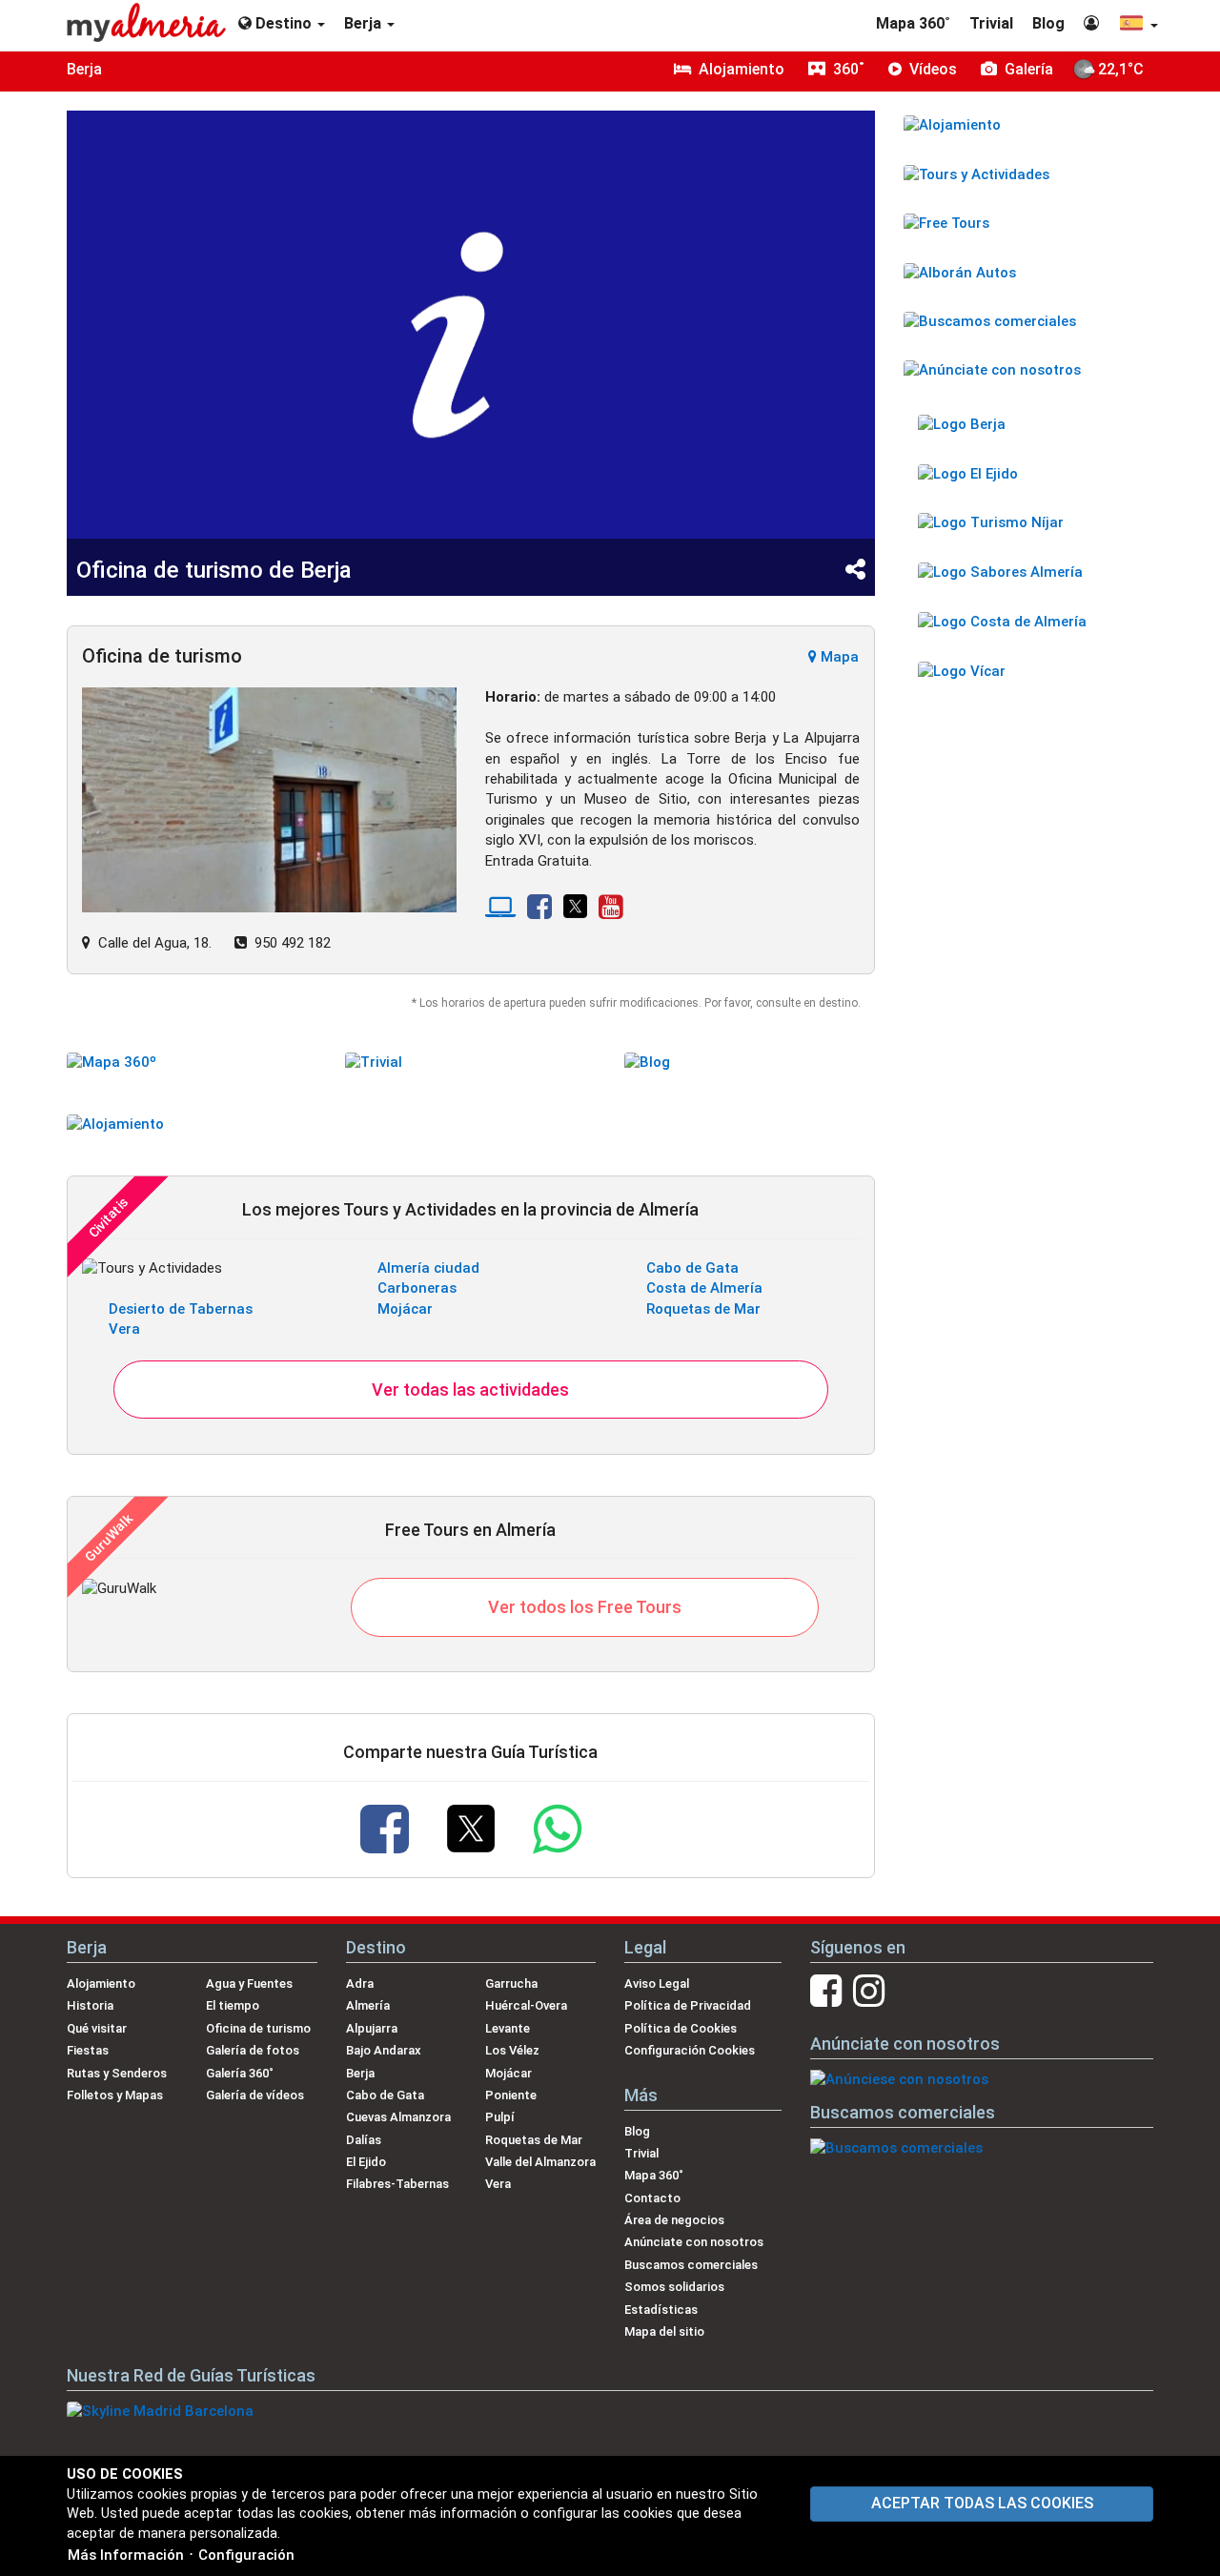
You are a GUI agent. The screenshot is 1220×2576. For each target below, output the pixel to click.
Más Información (126, 2555)
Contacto (652, 2198)
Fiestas (88, 2050)
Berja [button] (365, 23)
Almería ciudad (428, 1268)
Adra (360, 1983)
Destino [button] (284, 23)
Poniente (511, 2095)
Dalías (364, 2140)
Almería (368, 2005)
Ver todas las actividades (470, 1390)
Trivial (991, 23)
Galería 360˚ (240, 2073)
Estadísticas (661, 2310)
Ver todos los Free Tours (585, 1607)
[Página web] (500, 912)
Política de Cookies (681, 2028)
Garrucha (511, 1983)
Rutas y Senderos (117, 2073)
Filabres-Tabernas (397, 2184)
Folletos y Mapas (115, 2095)
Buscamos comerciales (691, 2265)
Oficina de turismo (258, 2028)
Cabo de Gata (692, 1268)
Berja (84, 69)
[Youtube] (611, 912)
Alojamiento (101, 1983)
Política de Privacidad (688, 2005)
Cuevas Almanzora (398, 2117)
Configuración (246, 2555)
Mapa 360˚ (913, 23)
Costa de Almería (704, 1288)
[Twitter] (576, 912)
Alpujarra (372, 2028)
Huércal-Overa (526, 2005)
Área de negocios (674, 2220)
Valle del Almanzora (540, 2162)
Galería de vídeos (255, 2095)
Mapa (838, 657)
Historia (90, 2005)
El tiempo (233, 2005)
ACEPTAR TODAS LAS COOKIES (982, 2503)
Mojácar (405, 1309)
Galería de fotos (253, 2050)
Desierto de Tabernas (181, 1309)
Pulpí (500, 2117)
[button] (1138, 25)
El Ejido (366, 2162)
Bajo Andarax (384, 2050)
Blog (1048, 23)
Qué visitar (97, 2028)
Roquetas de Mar (703, 1309)
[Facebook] (539, 912)
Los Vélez (512, 2050)
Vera (124, 1329)
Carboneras (417, 1288)
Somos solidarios (674, 2287)
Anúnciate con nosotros (694, 2242)
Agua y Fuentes (249, 1983)
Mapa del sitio (664, 2331)
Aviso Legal (657, 1983)
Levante (508, 2028)
